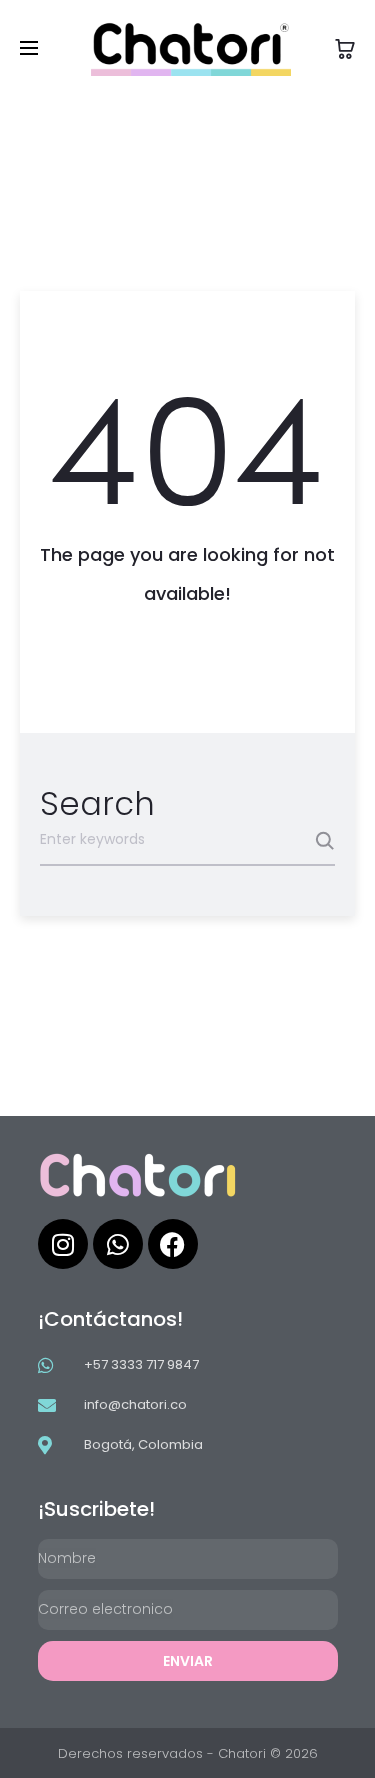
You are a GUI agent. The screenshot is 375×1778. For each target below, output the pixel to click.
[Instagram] (63, 1244)
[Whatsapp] (118, 1244)
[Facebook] (173, 1244)
